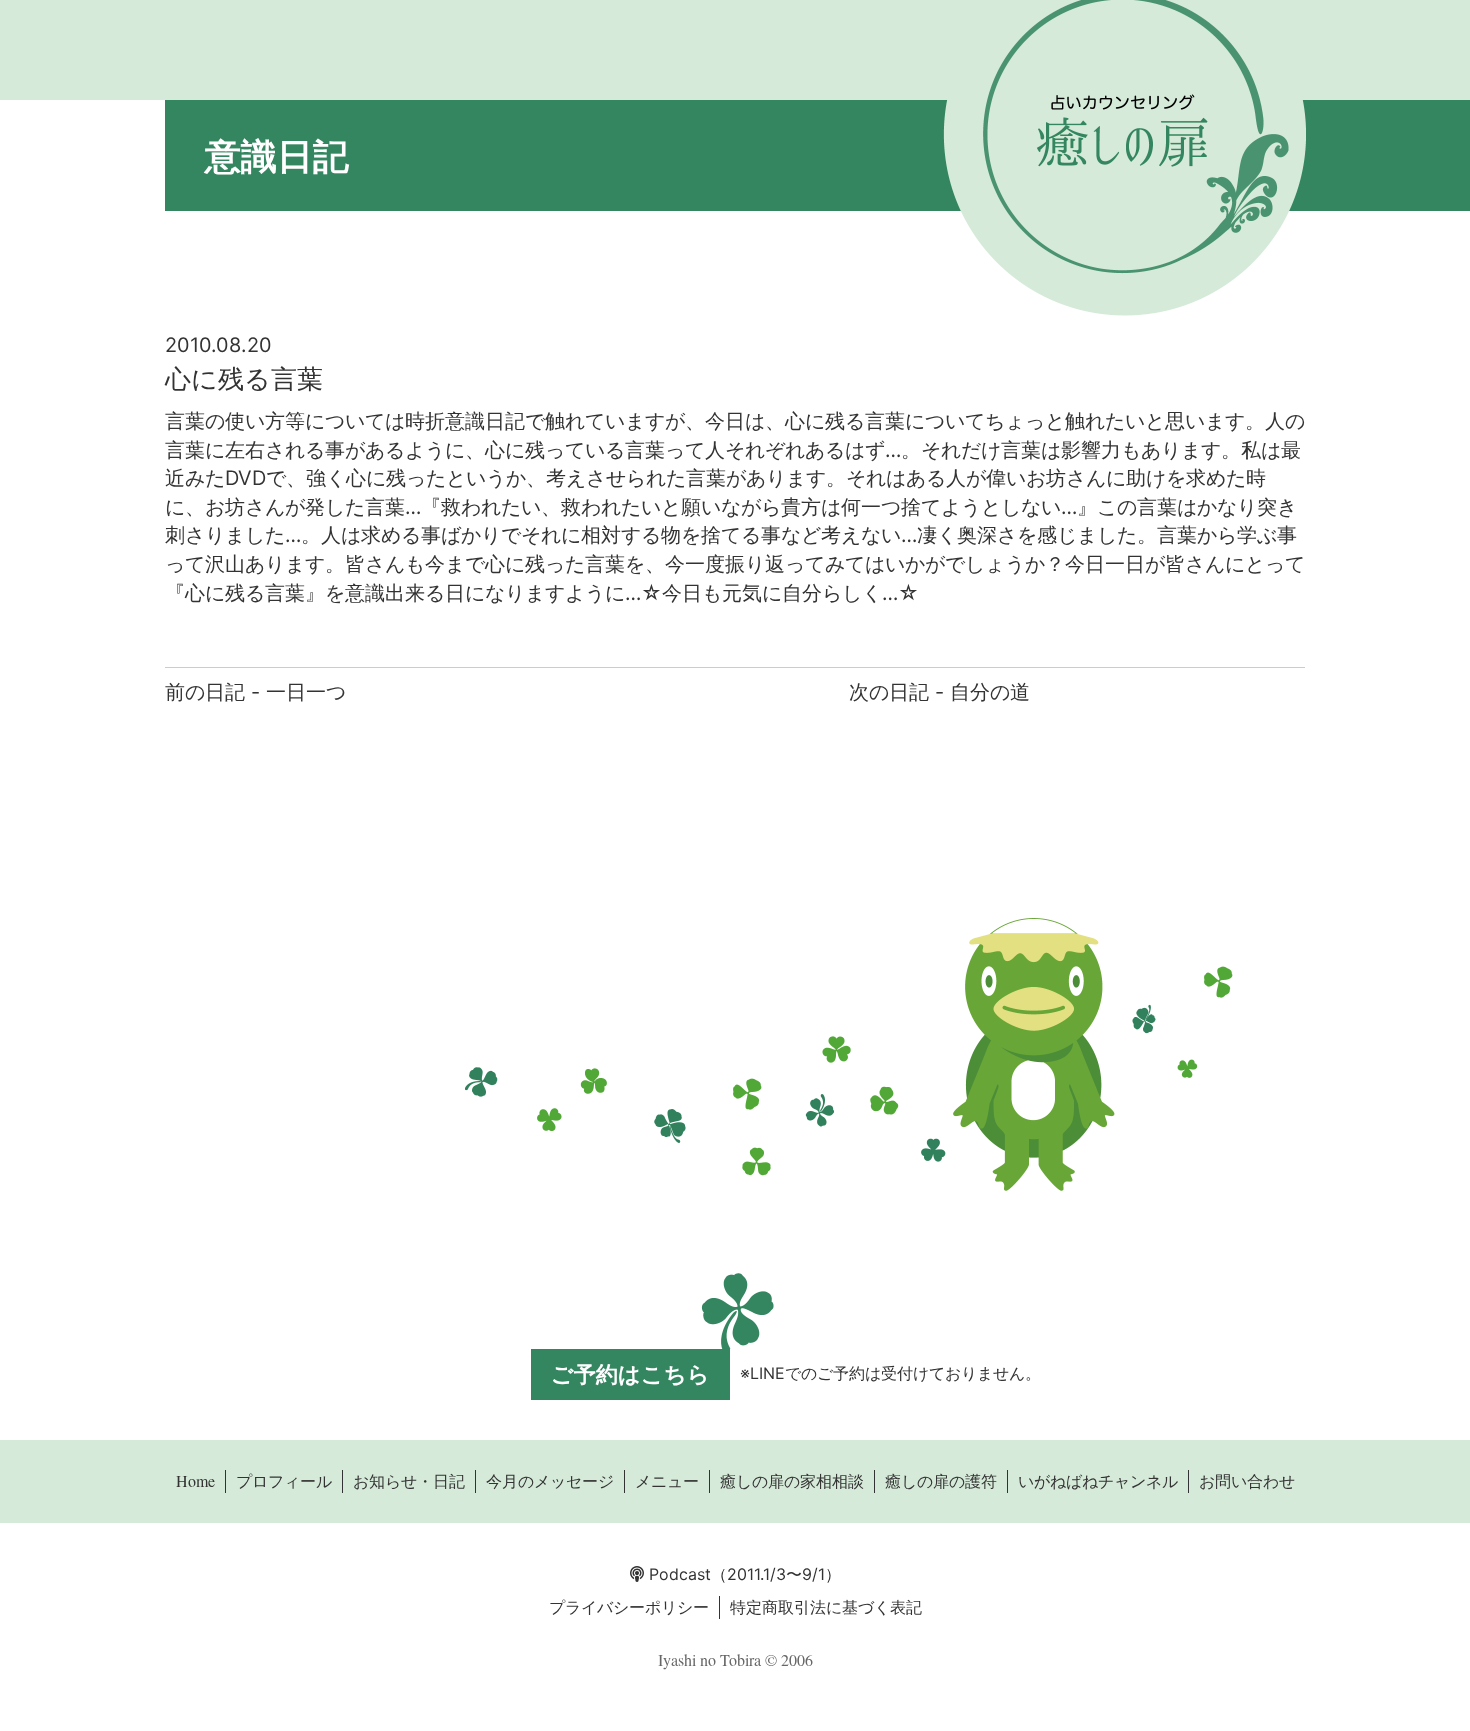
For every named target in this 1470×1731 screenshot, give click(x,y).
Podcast (677, 1574)
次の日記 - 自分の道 (939, 692)
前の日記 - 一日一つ (255, 692)
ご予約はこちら (630, 1374)
